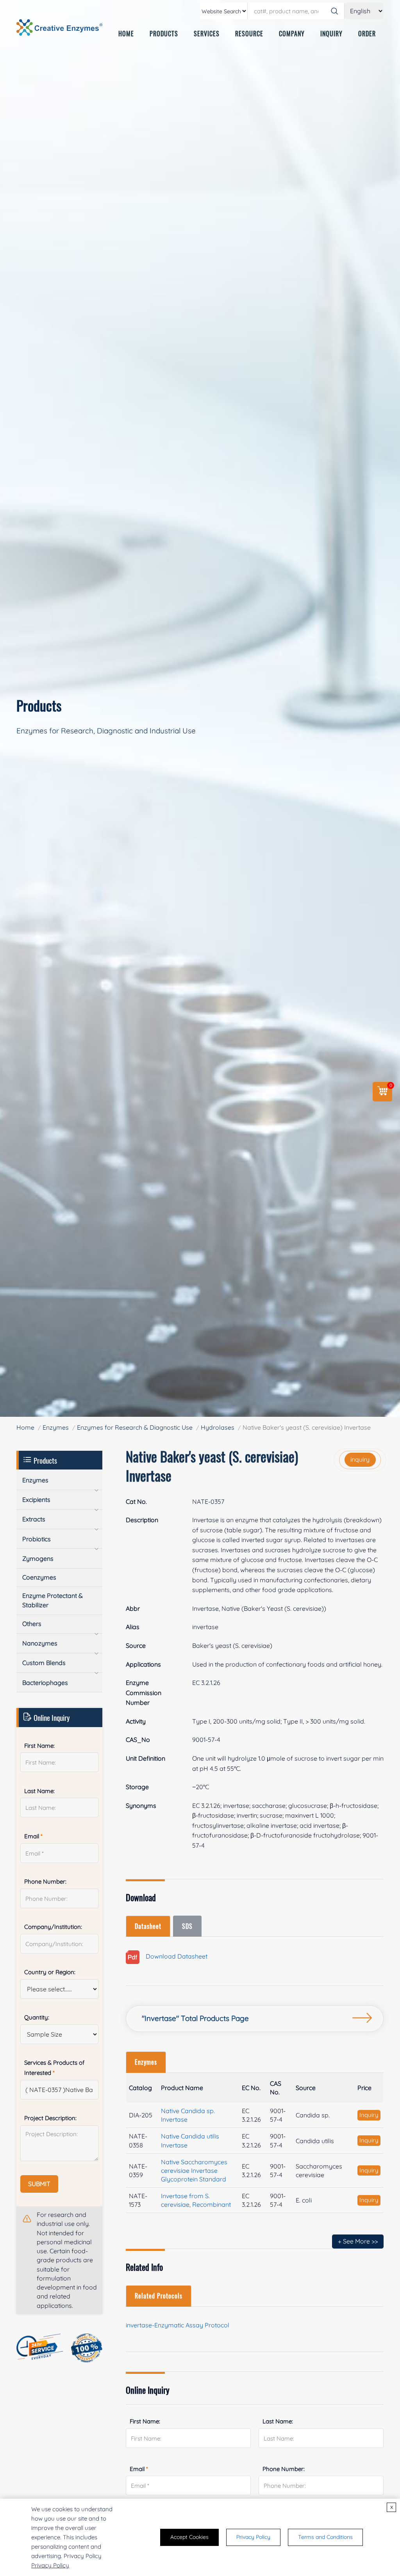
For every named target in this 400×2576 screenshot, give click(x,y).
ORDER (367, 34)
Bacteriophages (45, 1683)
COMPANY (292, 34)
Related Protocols (159, 2296)
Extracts (34, 1519)
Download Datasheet (173, 1957)
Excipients (36, 1500)
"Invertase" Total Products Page (195, 2018)
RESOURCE (249, 34)
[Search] (334, 11)
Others (32, 1624)
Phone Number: (284, 2469)
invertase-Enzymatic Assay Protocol (178, 2325)
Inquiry (369, 2115)
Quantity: (37, 2017)
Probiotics (37, 1539)
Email (139, 2469)
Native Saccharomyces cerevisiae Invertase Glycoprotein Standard (194, 2170)
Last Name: (278, 2421)
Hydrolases (218, 1427)
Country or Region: (50, 1972)
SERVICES (207, 34)
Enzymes (56, 1427)
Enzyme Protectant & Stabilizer (53, 1600)
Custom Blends (44, 1663)
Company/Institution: (53, 1927)
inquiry (360, 1459)
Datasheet (148, 1926)
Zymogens (38, 1558)
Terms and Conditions (325, 2537)
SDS (187, 1926)
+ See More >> (358, 2241)
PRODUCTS (164, 34)
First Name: (145, 2421)
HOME (126, 34)
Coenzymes (39, 1577)
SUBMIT (39, 2184)
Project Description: (50, 2118)
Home (25, 1427)
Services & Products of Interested (54, 2068)
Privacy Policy (50, 2565)
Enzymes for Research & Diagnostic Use (135, 1427)
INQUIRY (331, 34)
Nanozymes (40, 1643)
